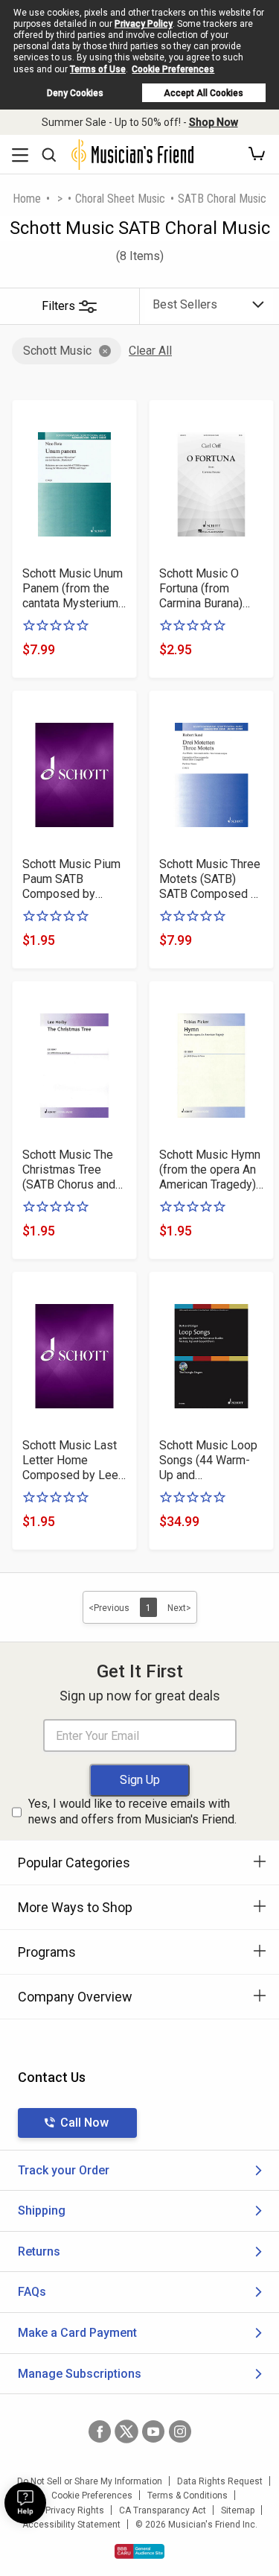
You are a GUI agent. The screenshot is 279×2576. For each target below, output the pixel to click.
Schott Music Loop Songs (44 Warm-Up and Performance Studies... (208, 1461)
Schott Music (57, 351)
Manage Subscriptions (80, 2374)
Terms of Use (98, 69)
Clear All (150, 351)
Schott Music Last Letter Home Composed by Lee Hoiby (70, 1461)
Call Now (84, 2123)
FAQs (32, 2292)
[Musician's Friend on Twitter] (126, 2431)
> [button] (60, 199)
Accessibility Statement (71, 2525)
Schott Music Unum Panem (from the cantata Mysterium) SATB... (73, 589)
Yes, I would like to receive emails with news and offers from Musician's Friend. (132, 1811)
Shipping (42, 2211)
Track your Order (64, 2170)
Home (27, 199)
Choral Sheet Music (120, 199)
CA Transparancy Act (163, 2510)
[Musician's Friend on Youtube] (153, 2431)
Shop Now (214, 122)
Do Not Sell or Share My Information (90, 2481)
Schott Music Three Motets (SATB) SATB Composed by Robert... (211, 879)
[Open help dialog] (25, 2503)
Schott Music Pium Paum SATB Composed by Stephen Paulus (71, 879)
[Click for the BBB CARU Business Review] (139, 2551)
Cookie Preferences (173, 69)
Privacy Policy (144, 24)
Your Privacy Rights (64, 2510)
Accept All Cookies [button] (203, 93)
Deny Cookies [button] (75, 93)
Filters (58, 306)
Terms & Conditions (187, 2496)
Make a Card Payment (77, 2333)
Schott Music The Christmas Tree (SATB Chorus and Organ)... (69, 1170)
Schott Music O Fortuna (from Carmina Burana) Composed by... (201, 589)
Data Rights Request (220, 2481)
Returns (39, 2251)
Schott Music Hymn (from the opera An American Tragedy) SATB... (210, 1170)
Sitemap (238, 2510)
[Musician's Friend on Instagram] (180, 2431)
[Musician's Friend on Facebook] (100, 2431)
